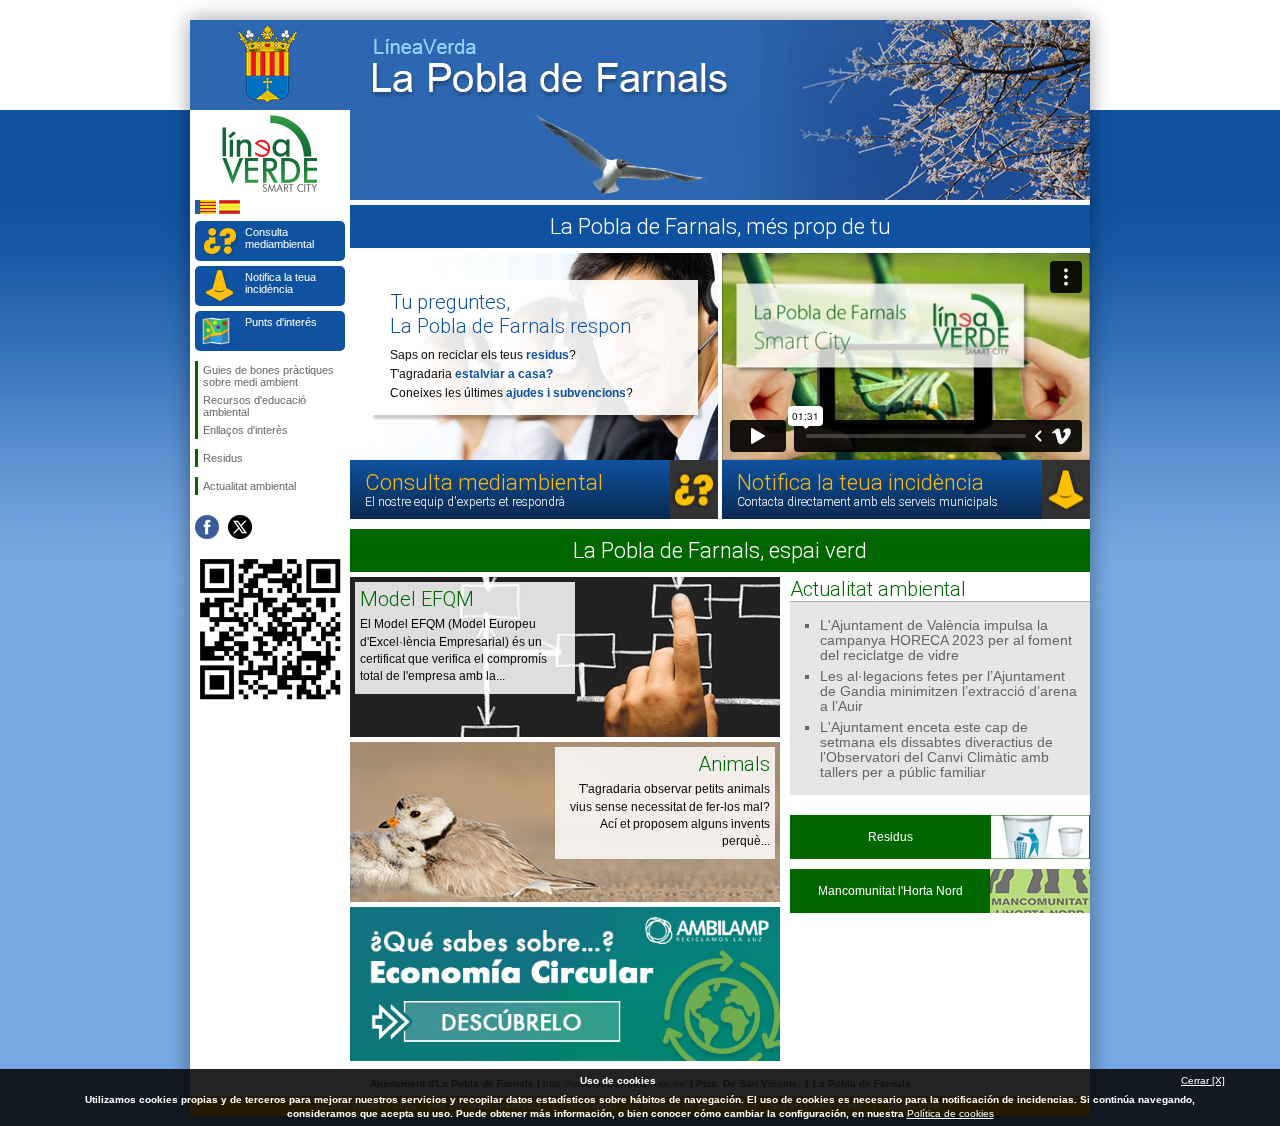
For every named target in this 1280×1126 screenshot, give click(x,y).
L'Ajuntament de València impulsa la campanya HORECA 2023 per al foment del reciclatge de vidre (946, 640)
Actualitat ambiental (249, 486)
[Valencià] (205, 210)
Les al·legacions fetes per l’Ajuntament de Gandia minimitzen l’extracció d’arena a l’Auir (948, 691)
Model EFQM (417, 599)
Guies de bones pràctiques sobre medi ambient (268, 376)
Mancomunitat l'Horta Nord (890, 891)
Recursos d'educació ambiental (254, 406)
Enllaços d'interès (245, 430)
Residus (223, 458)
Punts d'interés (281, 322)
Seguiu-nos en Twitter (240, 527)
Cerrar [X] (1203, 1080)
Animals (734, 764)
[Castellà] (229, 210)
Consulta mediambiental (279, 238)
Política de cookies (950, 1113)
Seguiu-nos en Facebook (207, 527)
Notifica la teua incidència (280, 283)
